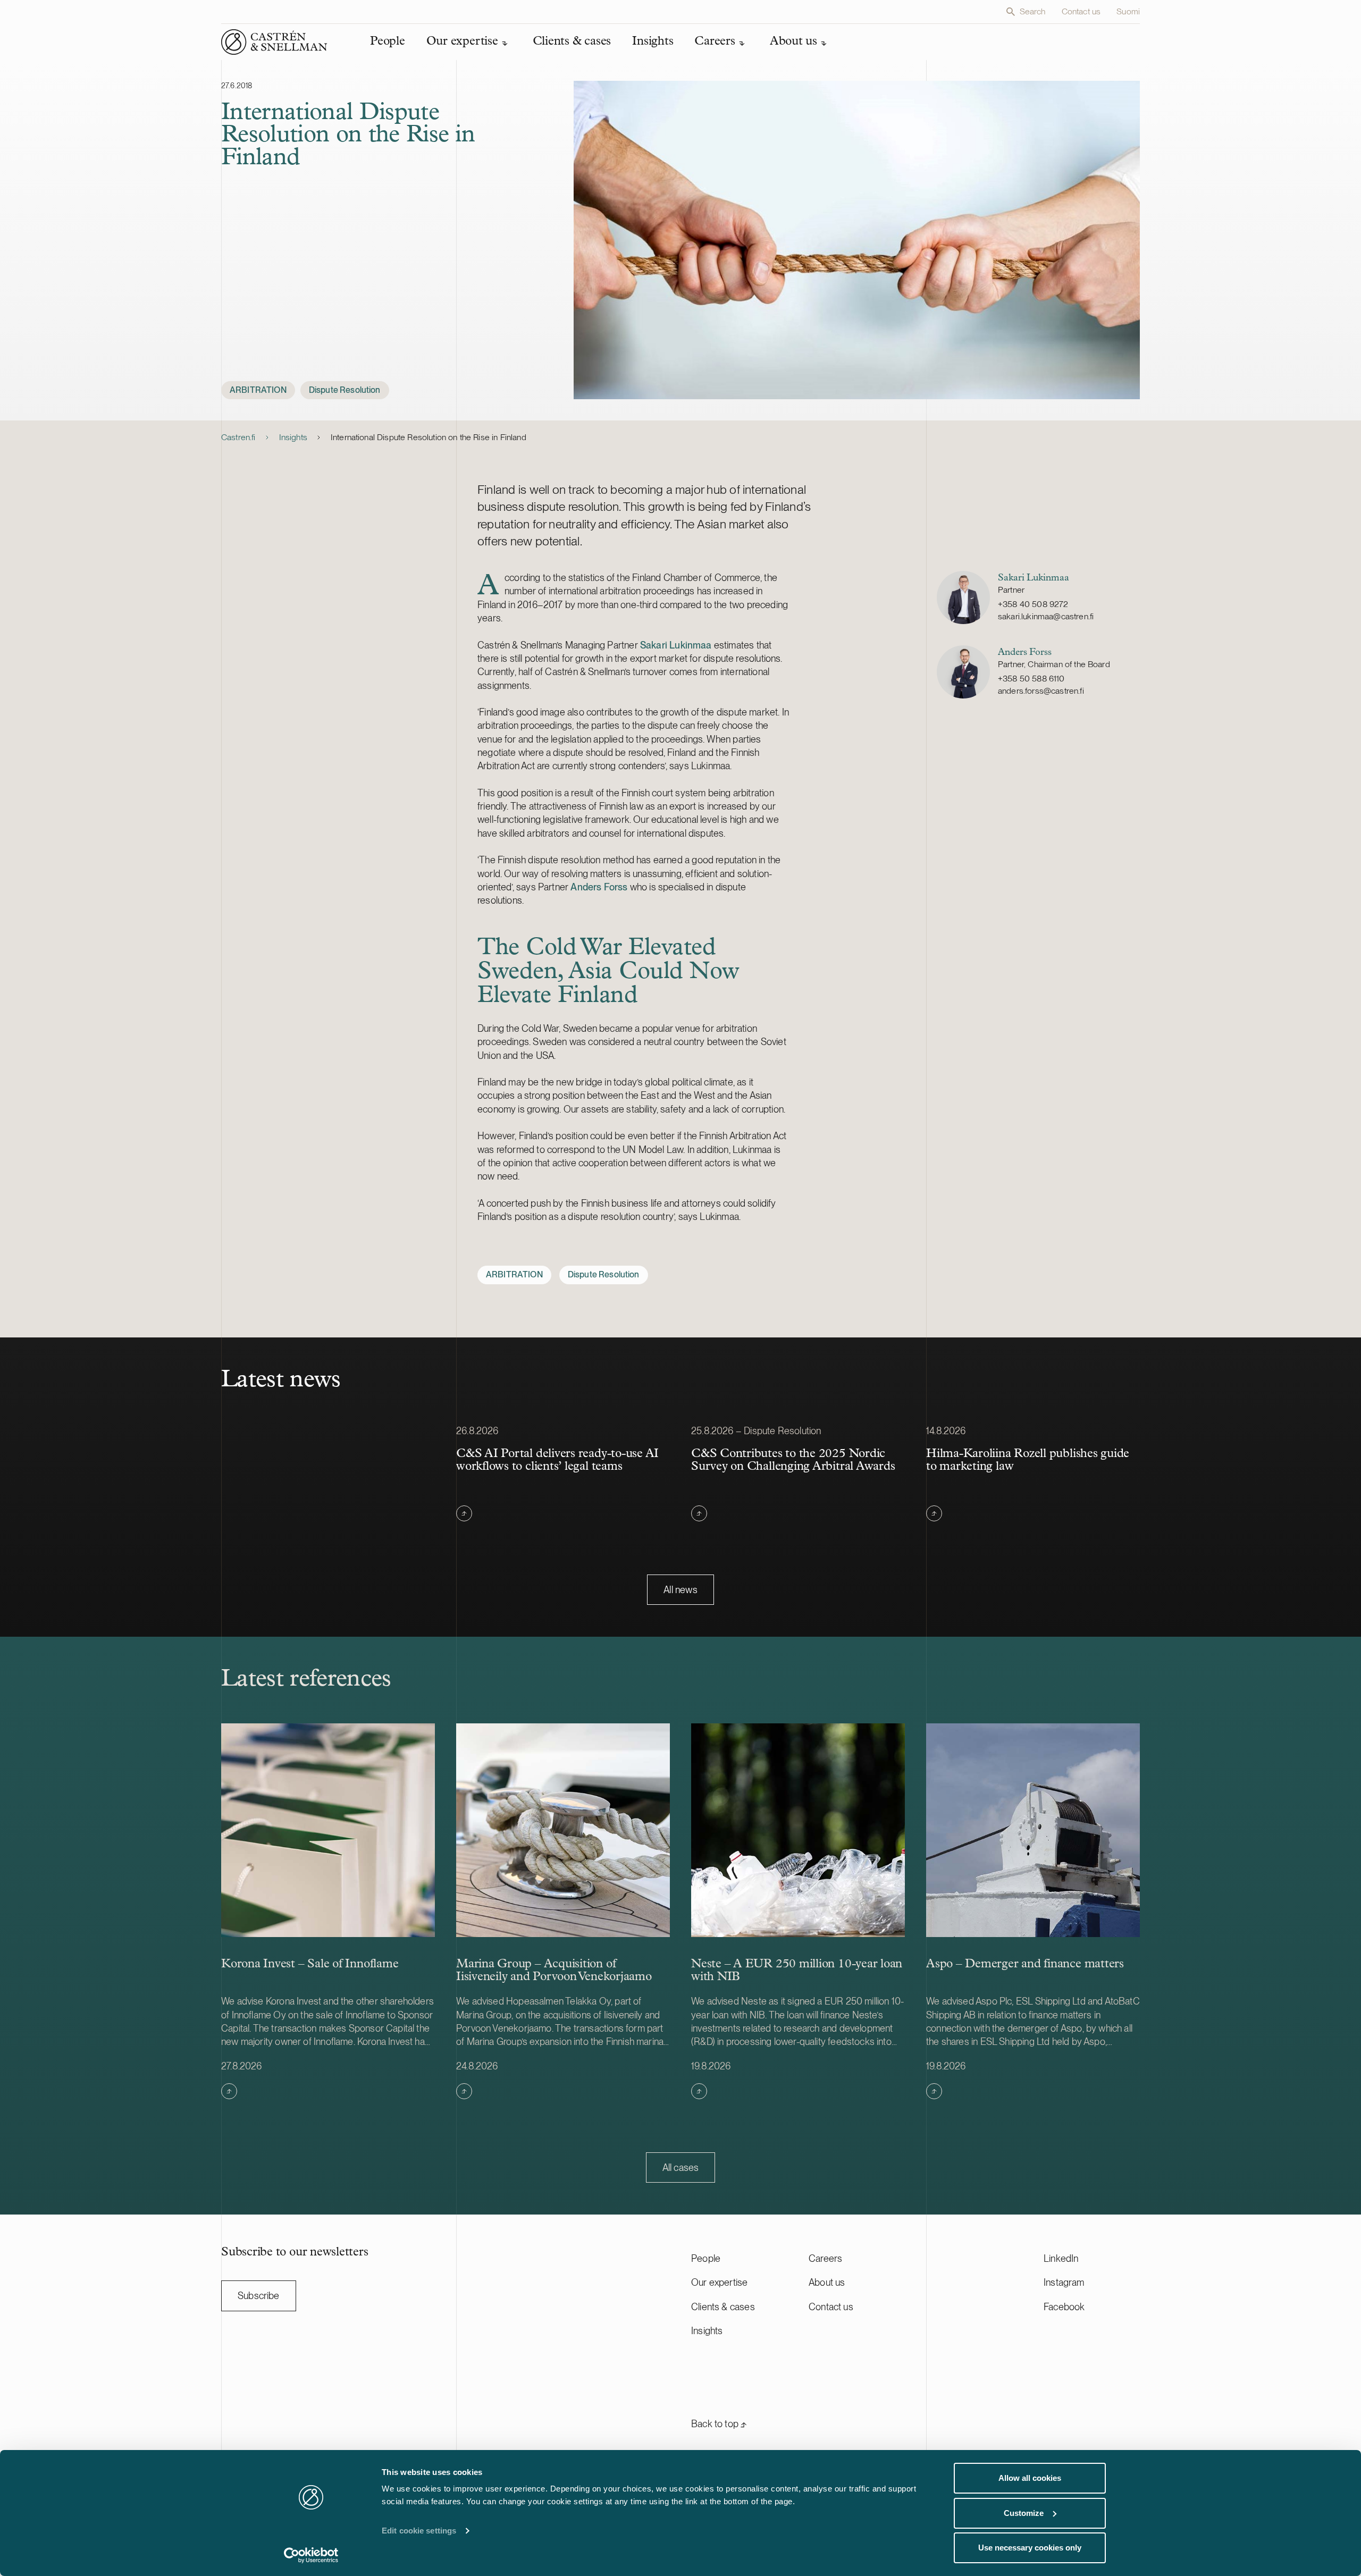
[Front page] (274, 42)
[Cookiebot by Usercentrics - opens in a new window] (311, 2555)
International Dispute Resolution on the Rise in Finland (429, 437)
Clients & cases (723, 2307)
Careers (825, 2258)
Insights (293, 437)
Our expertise (719, 2282)
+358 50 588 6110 (1031, 679)
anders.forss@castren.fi (1041, 691)
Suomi (1128, 11)
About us (827, 2282)
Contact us (1081, 11)
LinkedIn (1061, 2258)
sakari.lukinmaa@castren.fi (1046, 616)
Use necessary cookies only (1030, 2548)
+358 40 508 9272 (1033, 604)
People (706, 2258)
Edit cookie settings (419, 2531)
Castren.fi (238, 437)
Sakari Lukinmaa (676, 645)
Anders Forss (599, 887)
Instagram (1064, 2282)
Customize (1024, 2513)
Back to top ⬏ (719, 2424)
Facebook (1064, 2307)
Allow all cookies (1030, 2478)
